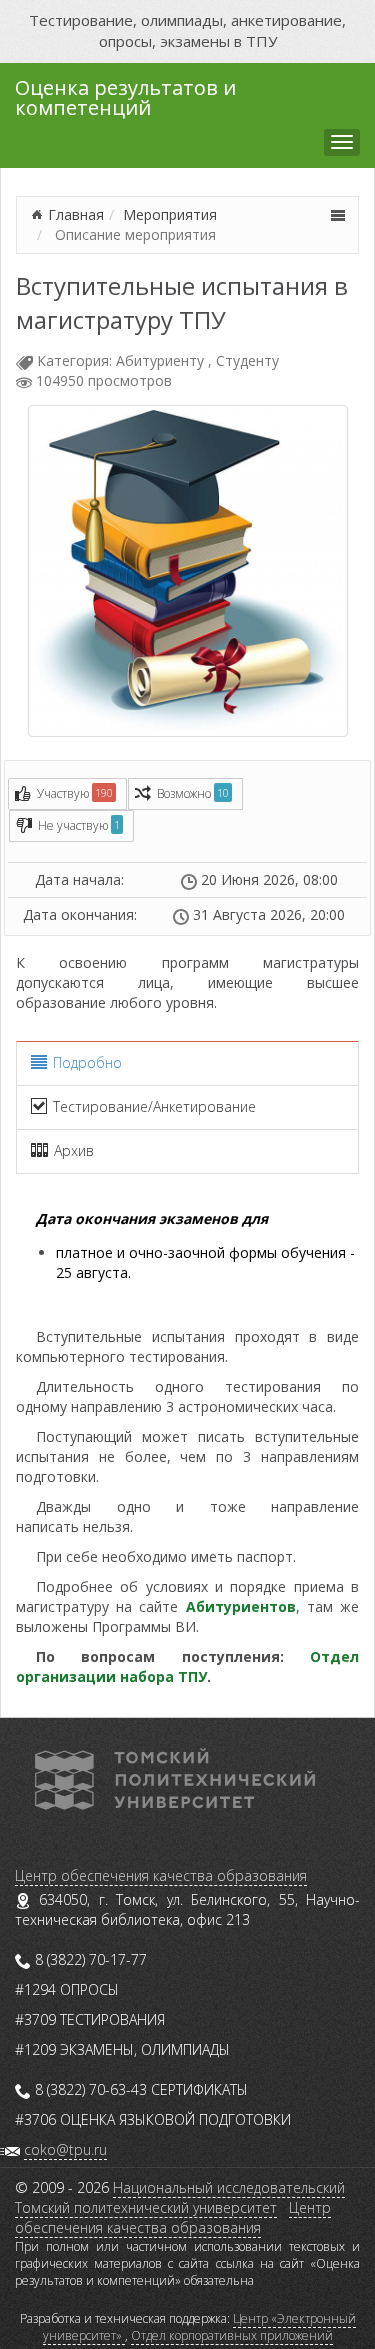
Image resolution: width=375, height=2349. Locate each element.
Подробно (87, 1062)
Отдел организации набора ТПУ (187, 1666)
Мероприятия (170, 214)
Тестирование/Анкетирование (154, 1106)
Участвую (75, 793)
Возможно (193, 793)
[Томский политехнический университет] (175, 1777)
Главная (76, 214)
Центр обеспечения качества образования (161, 1875)
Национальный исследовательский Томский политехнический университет (180, 2197)
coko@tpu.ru (65, 2149)
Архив (74, 1150)
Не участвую (79, 825)
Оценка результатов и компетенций (125, 95)
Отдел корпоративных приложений (232, 2335)
